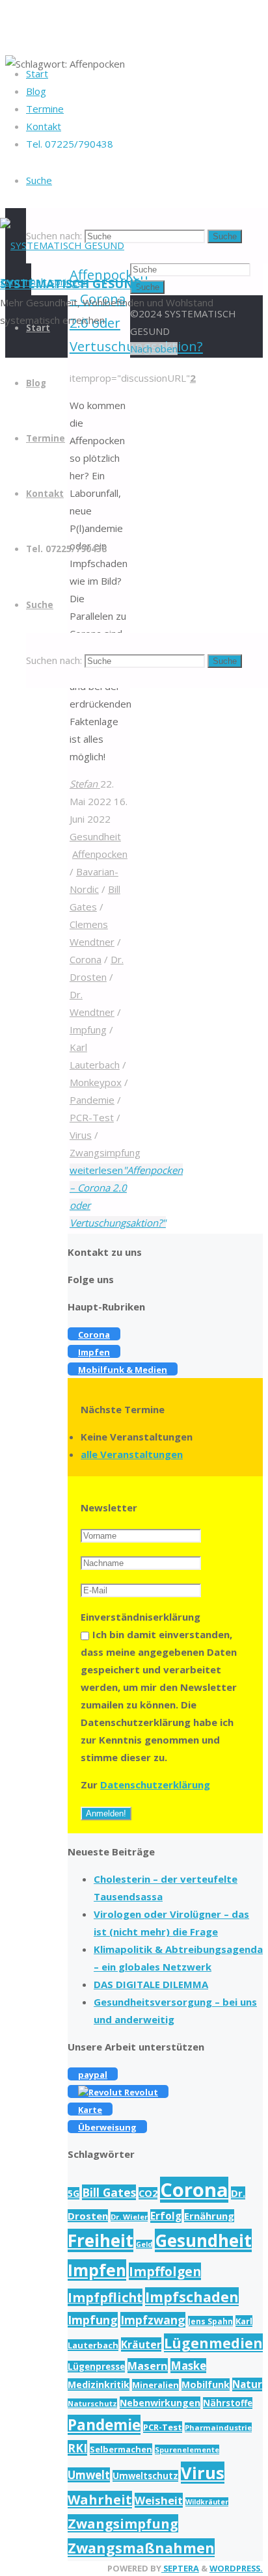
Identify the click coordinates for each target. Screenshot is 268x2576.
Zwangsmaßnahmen (141, 2548)
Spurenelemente (187, 2450)
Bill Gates (109, 2192)
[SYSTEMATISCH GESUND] (62, 245)
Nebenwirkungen (160, 2403)
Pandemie (92, 1100)
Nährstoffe (228, 2403)
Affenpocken (100, 854)
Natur (247, 2384)
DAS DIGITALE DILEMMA (151, 1984)
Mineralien (155, 2385)
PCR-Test (92, 1117)
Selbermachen (121, 2449)
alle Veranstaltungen (132, 1454)
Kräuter (141, 2344)
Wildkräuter (207, 2502)
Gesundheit (95, 836)
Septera (180, 2568)
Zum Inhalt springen (44, 282)
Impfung (88, 1029)
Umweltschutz (145, 2476)
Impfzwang (153, 2320)
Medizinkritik (99, 2384)
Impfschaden (192, 2297)
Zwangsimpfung (105, 1152)
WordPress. (236, 2568)
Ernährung (209, 2216)
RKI (77, 2448)
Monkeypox (96, 1082)
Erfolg (166, 2216)
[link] (39, 180)
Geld (144, 2244)
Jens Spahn (210, 2321)
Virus (81, 1135)
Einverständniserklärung (141, 1617)
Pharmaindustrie (218, 2427)
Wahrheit (100, 2500)
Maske (188, 2366)
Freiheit (100, 2240)
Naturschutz (92, 2403)
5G (74, 2193)
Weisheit (159, 2500)
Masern (148, 2366)
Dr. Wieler (129, 2217)
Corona (86, 959)
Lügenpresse (96, 2367)
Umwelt (89, 2475)
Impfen (97, 2270)
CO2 (148, 2193)
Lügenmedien (213, 2343)
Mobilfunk (206, 2384)
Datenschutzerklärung (155, 1785)
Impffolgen (165, 2271)
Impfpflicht (105, 2297)
